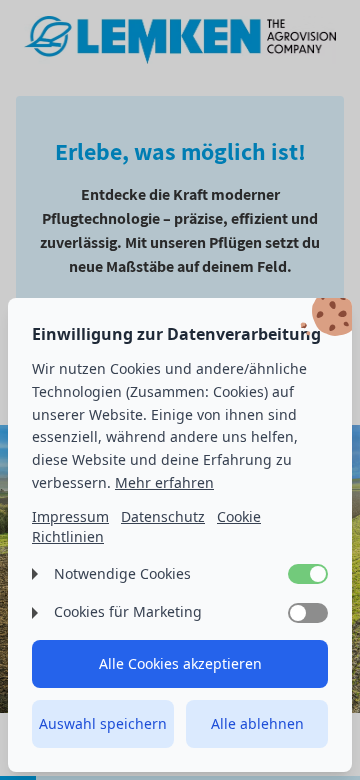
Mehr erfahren (164, 482)
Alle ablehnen (257, 723)
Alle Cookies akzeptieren (180, 663)
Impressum (70, 516)
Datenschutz (163, 516)
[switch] (308, 574)
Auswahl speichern (103, 723)
